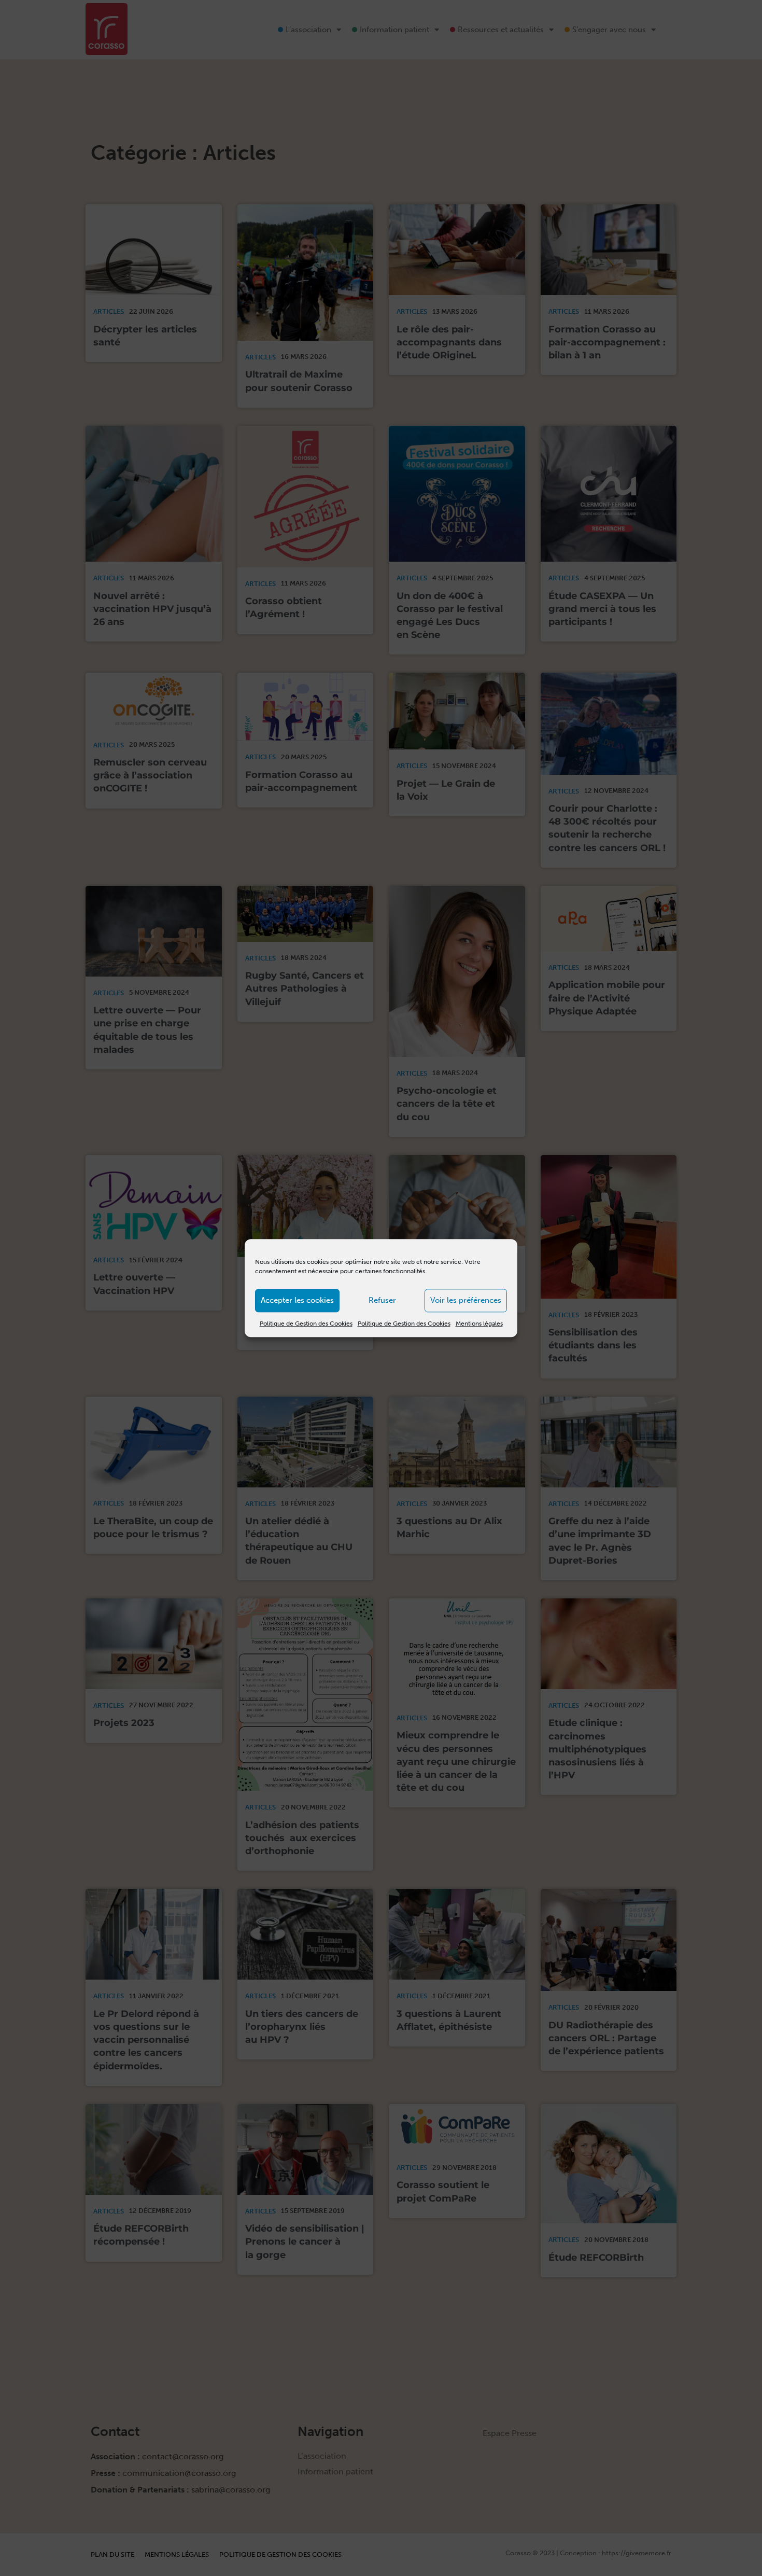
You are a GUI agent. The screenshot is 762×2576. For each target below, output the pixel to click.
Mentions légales (479, 1324)
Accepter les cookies (297, 1300)
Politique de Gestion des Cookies (306, 1324)
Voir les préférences (466, 1300)
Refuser (382, 1300)
